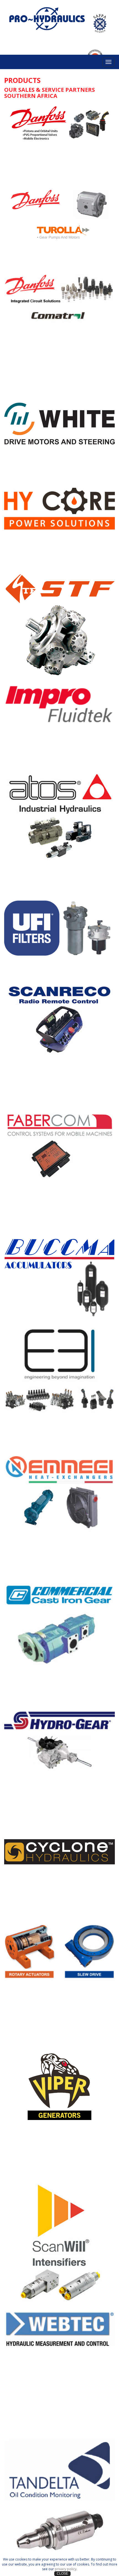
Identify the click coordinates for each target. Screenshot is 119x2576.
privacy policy (66, 2569)
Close (62, 2574)
